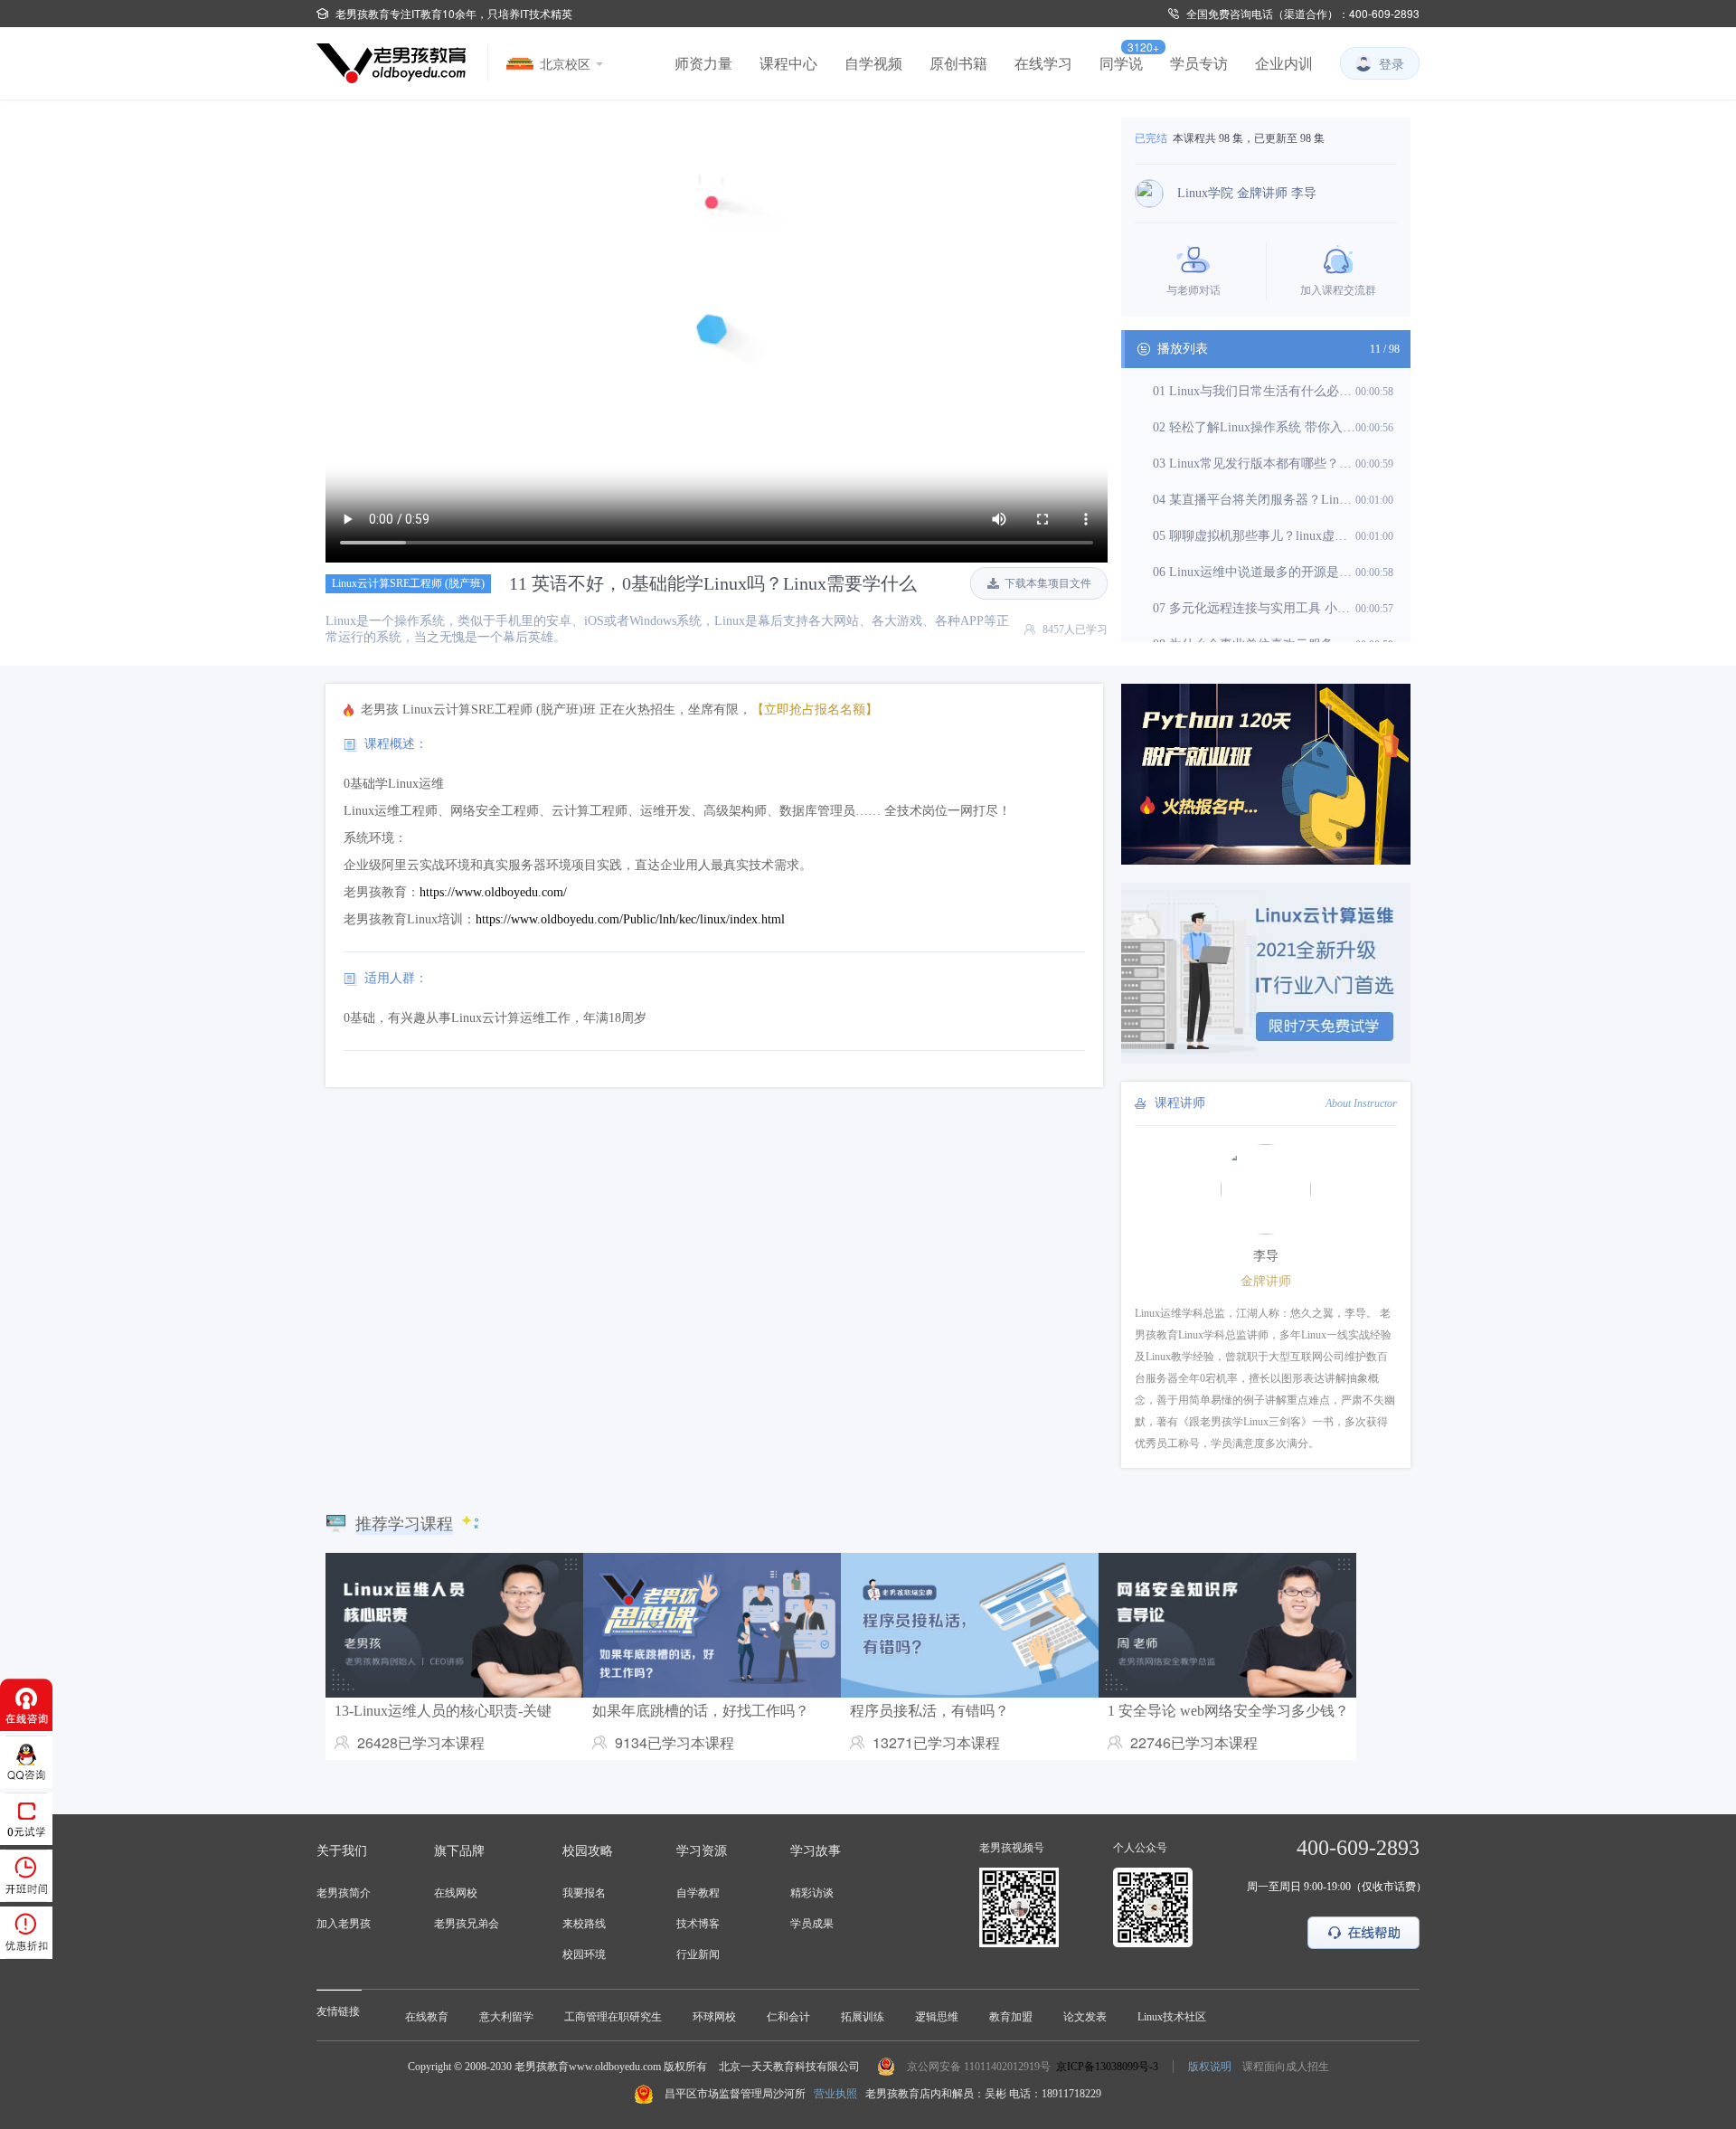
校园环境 (584, 1954)
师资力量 (703, 63)
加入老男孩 (344, 1924)
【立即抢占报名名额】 (815, 710)
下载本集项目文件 (1048, 583)
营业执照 (835, 2094)
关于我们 (342, 1851)
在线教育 (427, 2017)
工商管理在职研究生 (613, 2017)
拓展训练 (863, 2017)
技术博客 (698, 1924)
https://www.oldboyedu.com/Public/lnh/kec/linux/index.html (630, 919)
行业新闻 (698, 1954)
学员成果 (812, 1924)
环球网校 (714, 2017)
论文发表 (1085, 2017)
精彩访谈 (812, 1893)
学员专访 (1199, 63)
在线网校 (456, 1893)
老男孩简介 (344, 1893)
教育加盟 (1011, 2017)
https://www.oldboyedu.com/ (493, 892)
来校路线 (584, 1924)
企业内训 (1284, 63)
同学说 (1121, 63)
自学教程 (698, 1893)
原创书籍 (958, 63)
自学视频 (873, 63)
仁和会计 (788, 2017)
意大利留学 (506, 2017)
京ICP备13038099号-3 (1107, 2067)
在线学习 (1043, 63)
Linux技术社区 (1172, 2017)
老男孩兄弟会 (467, 1924)
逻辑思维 (937, 2017)
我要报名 (584, 1893)
